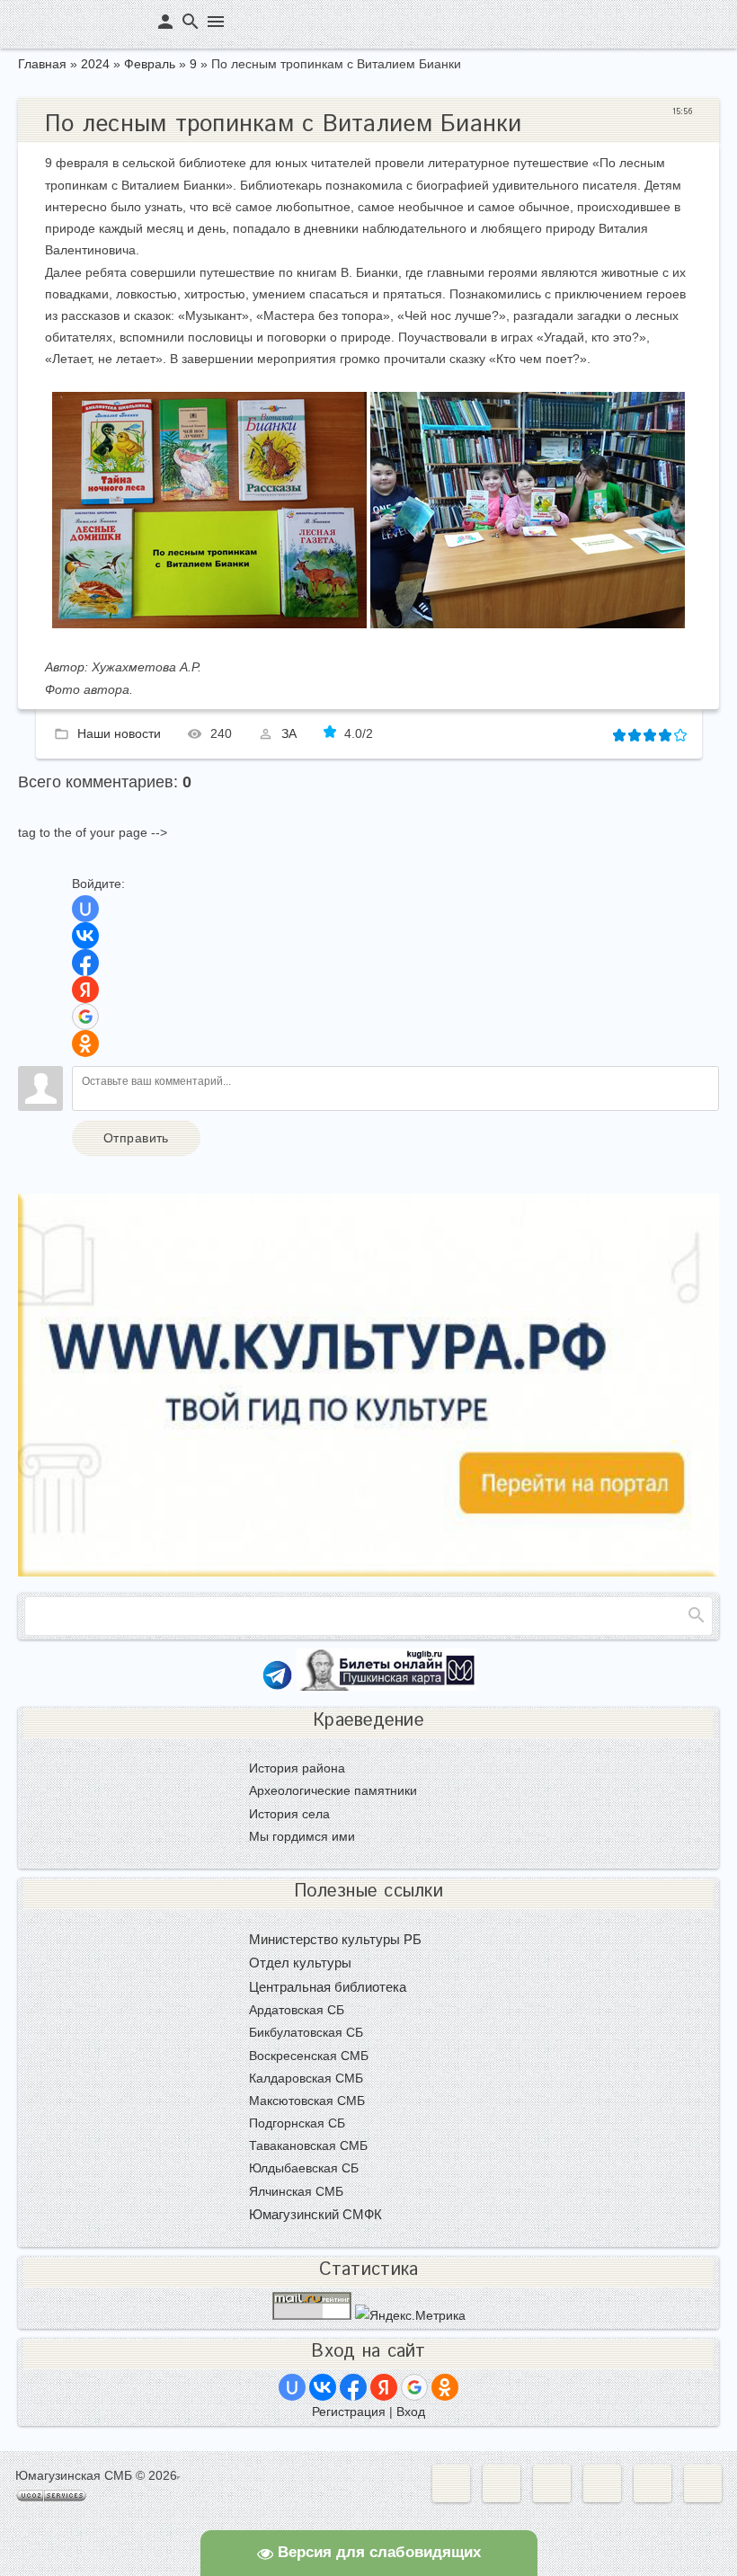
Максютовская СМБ (307, 2101)
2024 (95, 64)
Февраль (150, 64)
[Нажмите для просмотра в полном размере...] (209, 624)
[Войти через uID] (85, 909)
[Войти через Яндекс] (85, 990)
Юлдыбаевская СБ (304, 2168)
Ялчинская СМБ (296, 2191)
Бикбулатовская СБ (306, 2032)
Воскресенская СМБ (309, 2056)
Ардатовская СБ (297, 2010)
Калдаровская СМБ (306, 2078)
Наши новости (119, 733)
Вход (411, 2412)
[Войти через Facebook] (85, 963)
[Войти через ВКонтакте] (85, 936)
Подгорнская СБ (297, 2123)
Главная (42, 64)
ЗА (289, 733)
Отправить (136, 1138)
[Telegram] (277, 1686)
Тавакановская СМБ (308, 2145)
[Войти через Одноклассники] (85, 1044)
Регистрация (349, 2412)
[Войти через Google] (85, 1017)
